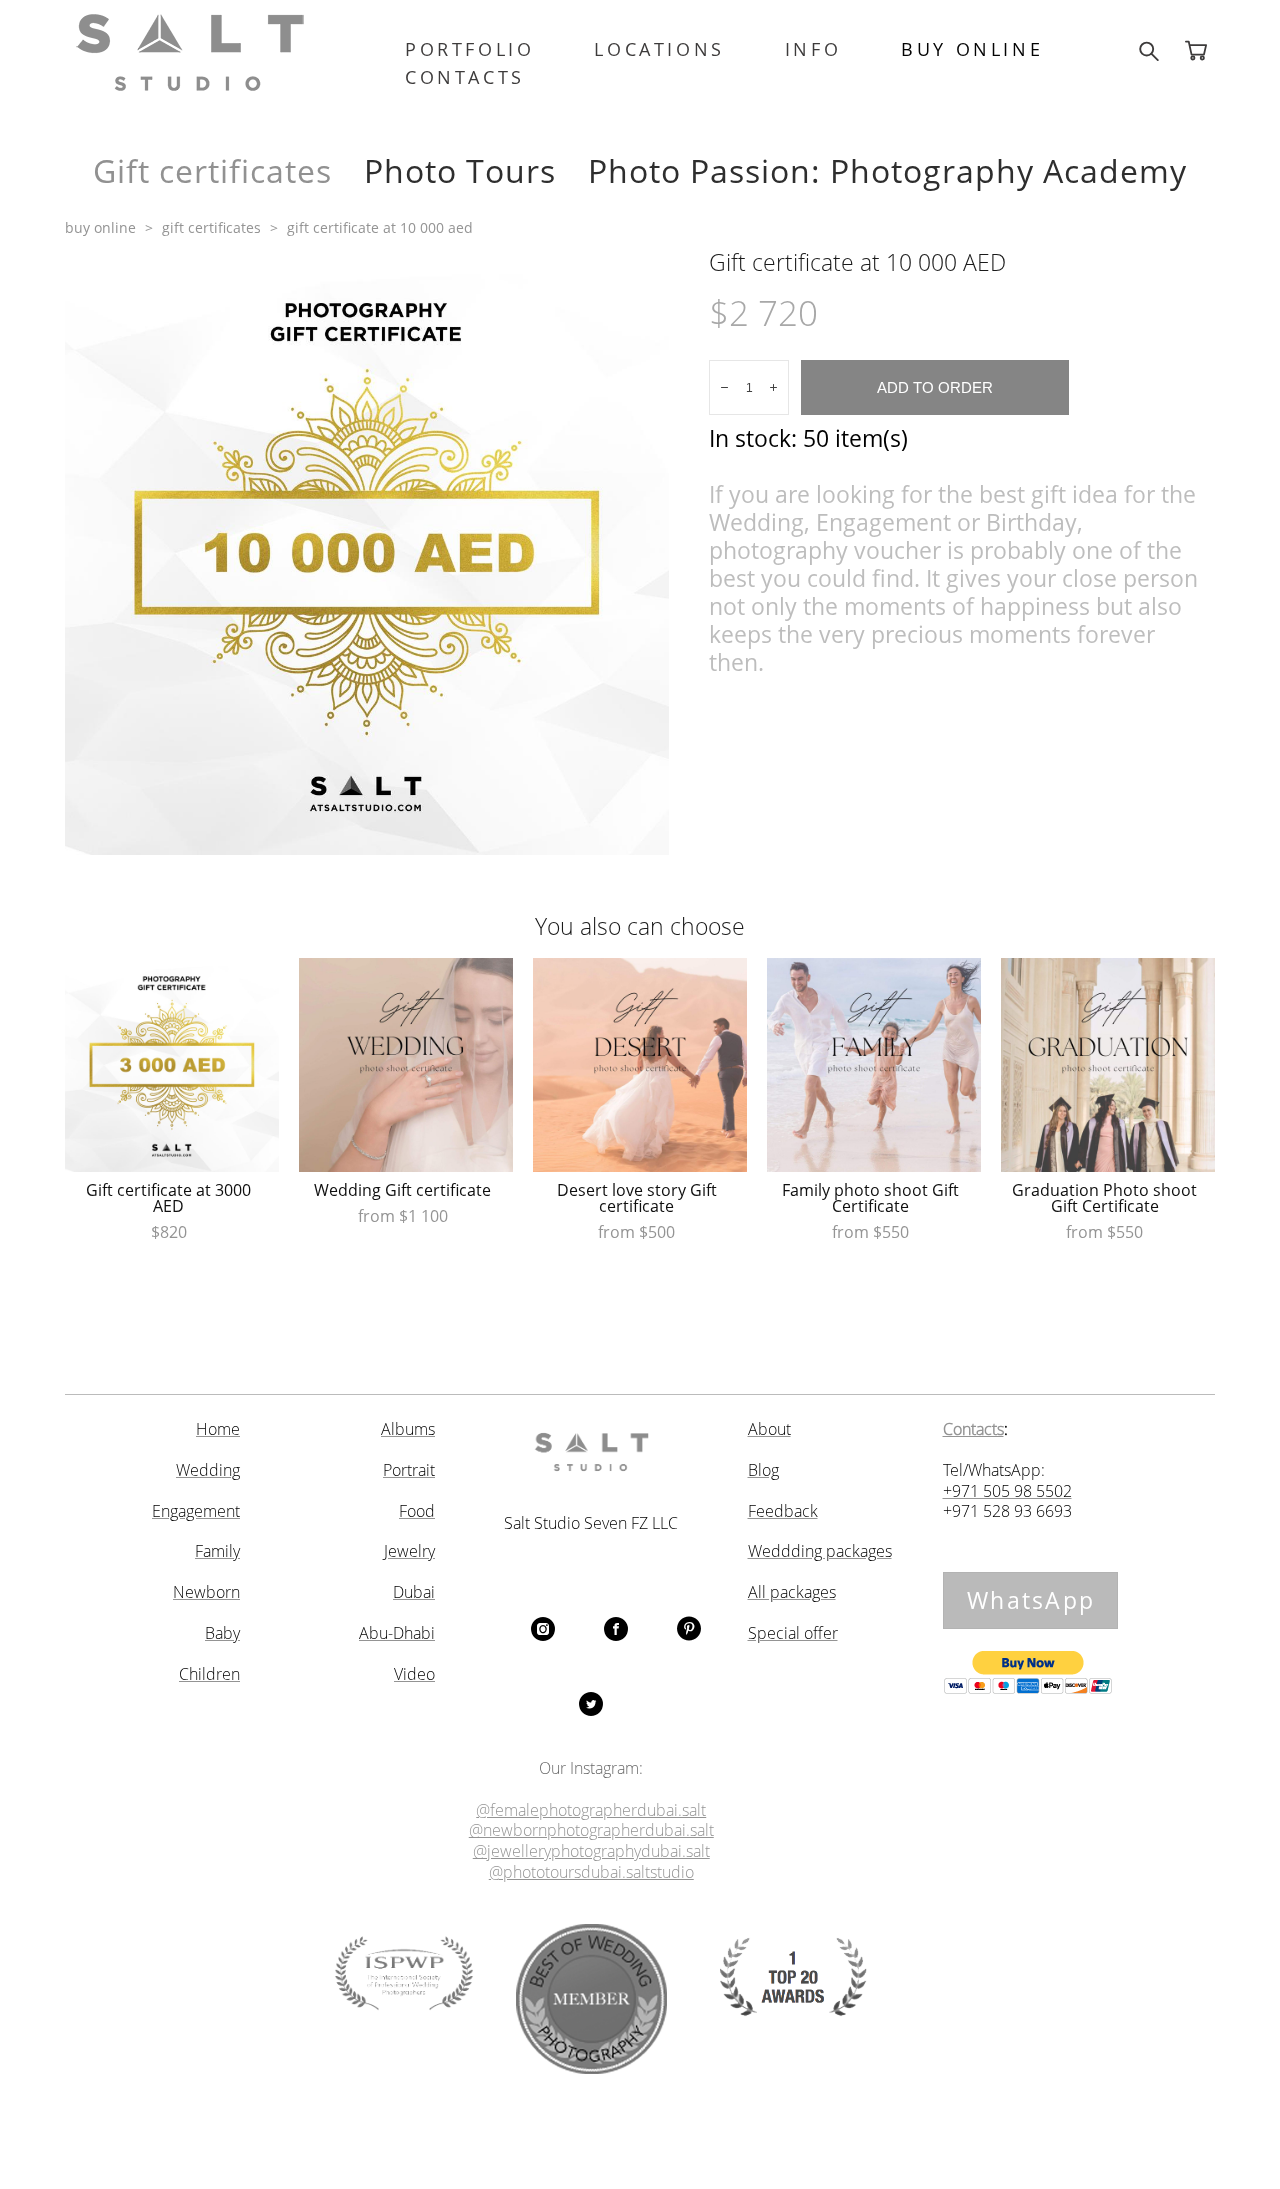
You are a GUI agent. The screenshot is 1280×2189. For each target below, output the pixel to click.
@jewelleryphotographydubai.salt (591, 1851)
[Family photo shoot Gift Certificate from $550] (874, 1065)
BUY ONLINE (972, 49)
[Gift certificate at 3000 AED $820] (172, 1065)
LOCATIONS (659, 49)
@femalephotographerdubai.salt (591, 1810)
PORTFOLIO (469, 49)
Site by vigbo (640, 2141)
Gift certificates (212, 170)
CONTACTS (465, 77)
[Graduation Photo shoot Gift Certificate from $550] (1108, 1065)
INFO (813, 49)
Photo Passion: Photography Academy (887, 170)
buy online (100, 227)
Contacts (973, 1429)
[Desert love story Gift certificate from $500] (640, 1065)
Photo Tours (460, 170)
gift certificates (211, 227)
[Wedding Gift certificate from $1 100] (406, 1065)
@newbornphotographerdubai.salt (591, 1830)
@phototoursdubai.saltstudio (591, 1872)
